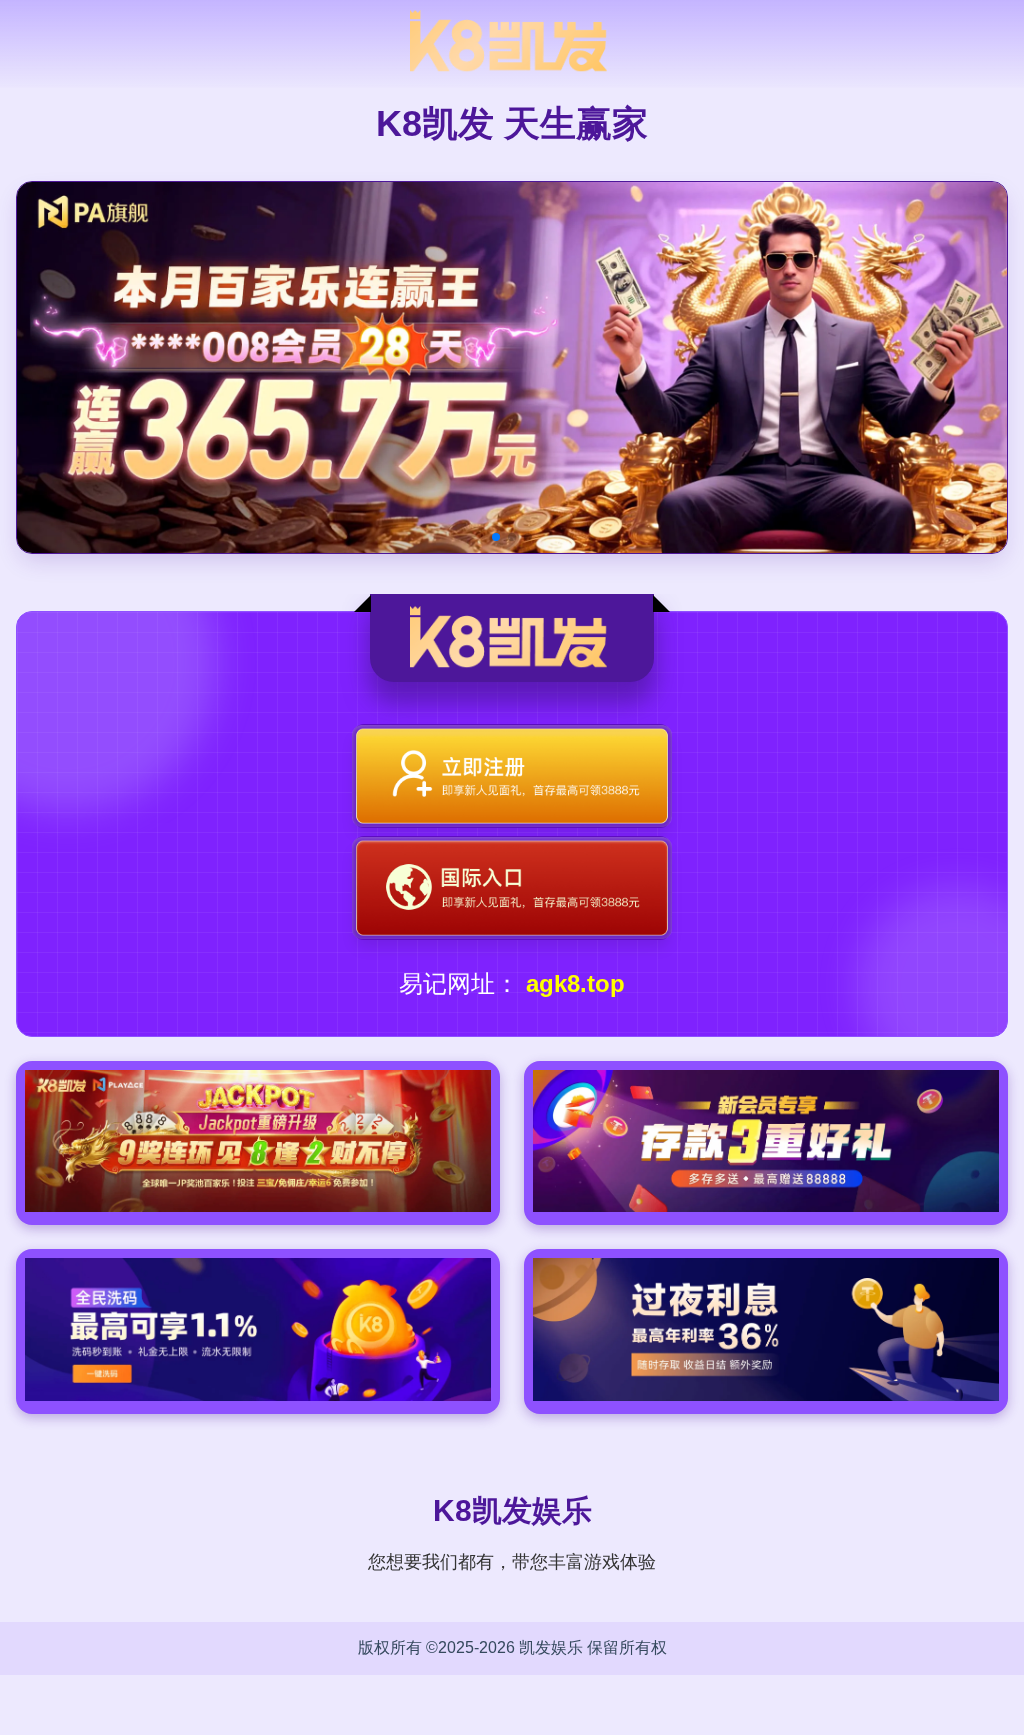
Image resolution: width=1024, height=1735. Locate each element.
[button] (496, 537)
